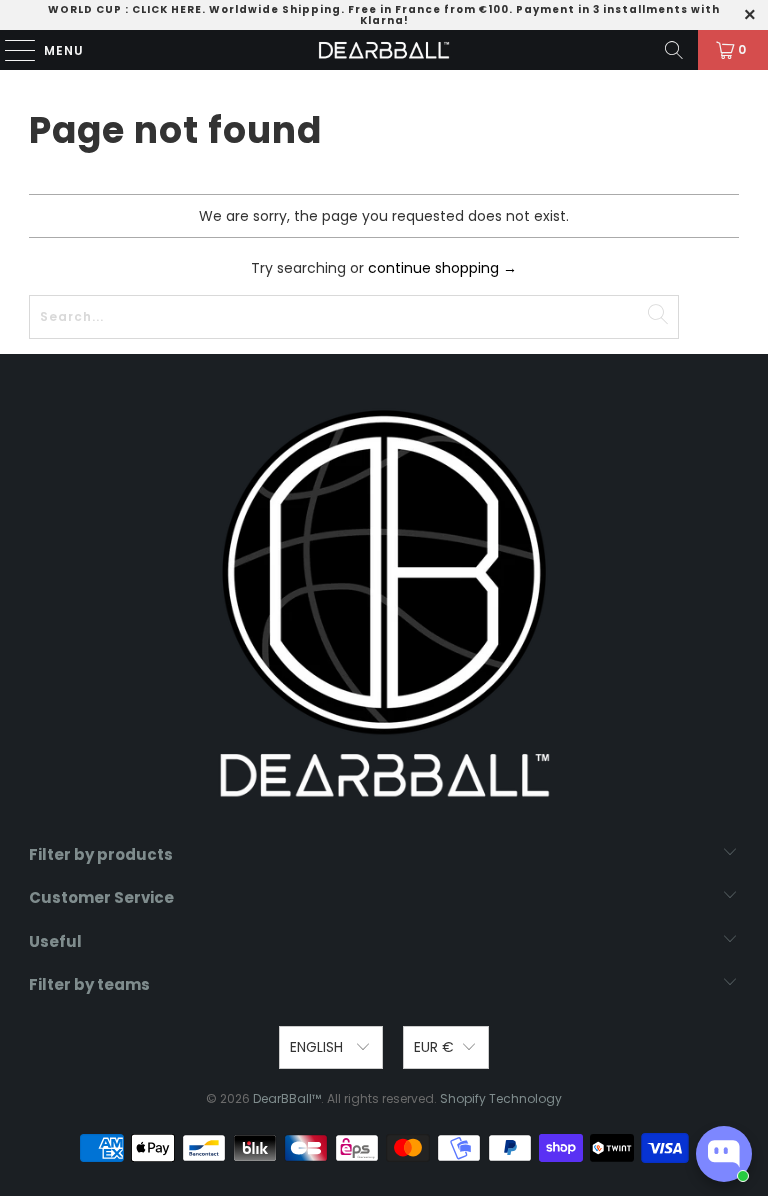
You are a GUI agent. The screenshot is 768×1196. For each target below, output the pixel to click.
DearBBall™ (287, 1098)
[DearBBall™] (384, 50)
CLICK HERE (167, 9)
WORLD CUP (85, 9)
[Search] (674, 50)
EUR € (434, 1047)
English (318, 1047)
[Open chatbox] (724, 1154)
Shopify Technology (501, 1098)
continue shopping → (442, 268)
